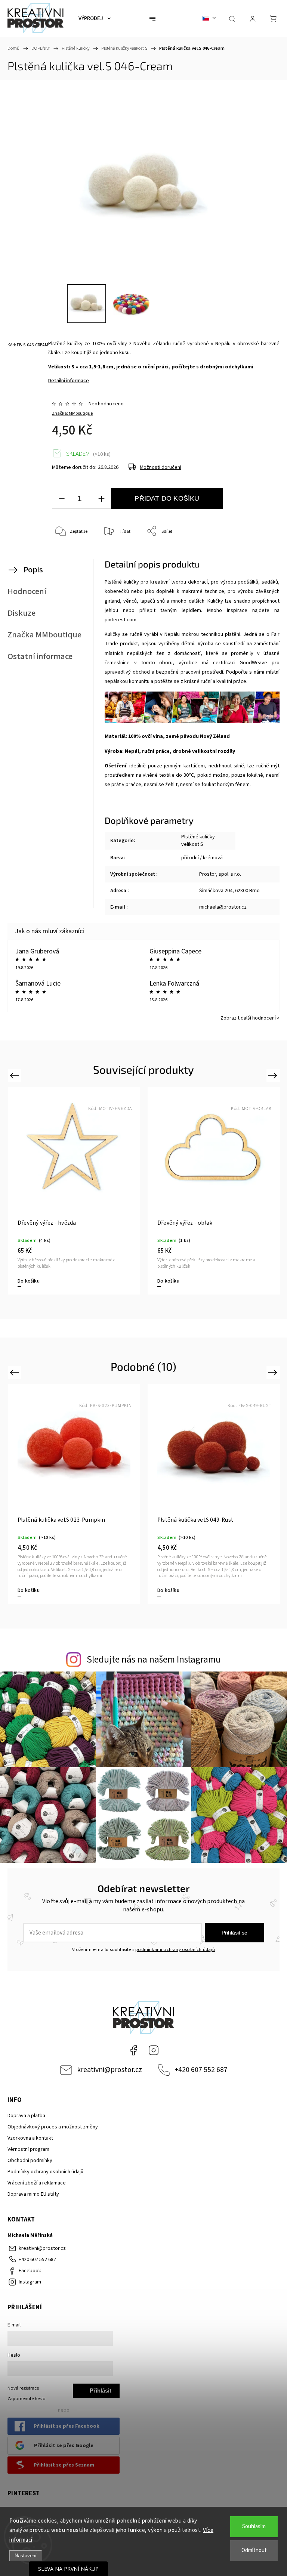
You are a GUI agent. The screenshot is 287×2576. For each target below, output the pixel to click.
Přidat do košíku (167, 498)
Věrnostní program (28, 2149)
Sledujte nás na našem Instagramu (154, 1660)
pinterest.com (121, 620)
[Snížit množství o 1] (62, 499)
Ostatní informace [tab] (40, 656)
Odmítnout (254, 2550)
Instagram (154, 2050)
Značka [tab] (44, 635)
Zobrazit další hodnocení (248, 1018)
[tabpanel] (74, 1191)
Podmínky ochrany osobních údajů (45, 2172)
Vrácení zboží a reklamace (37, 2183)
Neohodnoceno (106, 404)
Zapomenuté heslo (27, 2399)
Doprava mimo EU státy (33, 2194)
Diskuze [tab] (21, 613)
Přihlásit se (234, 1933)
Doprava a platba (26, 2116)
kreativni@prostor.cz (109, 2070)
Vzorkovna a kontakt (30, 2138)
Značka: (72, 413)
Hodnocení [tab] (27, 591)
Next (274, 1075)
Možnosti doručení (161, 467)
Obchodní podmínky (30, 2161)
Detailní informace (69, 381)
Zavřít (260, 556)
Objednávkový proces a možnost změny (53, 2127)
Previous (16, 1075)
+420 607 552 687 (201, 2070)
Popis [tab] (33, 570)
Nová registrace (23, 2388)
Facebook (133, 2050)
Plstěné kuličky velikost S (198, 841)
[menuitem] (95, 19)
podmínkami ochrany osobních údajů (175, 1949)
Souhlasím (254, 2526)
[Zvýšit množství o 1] (101, 499)
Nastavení (26, 2556)
